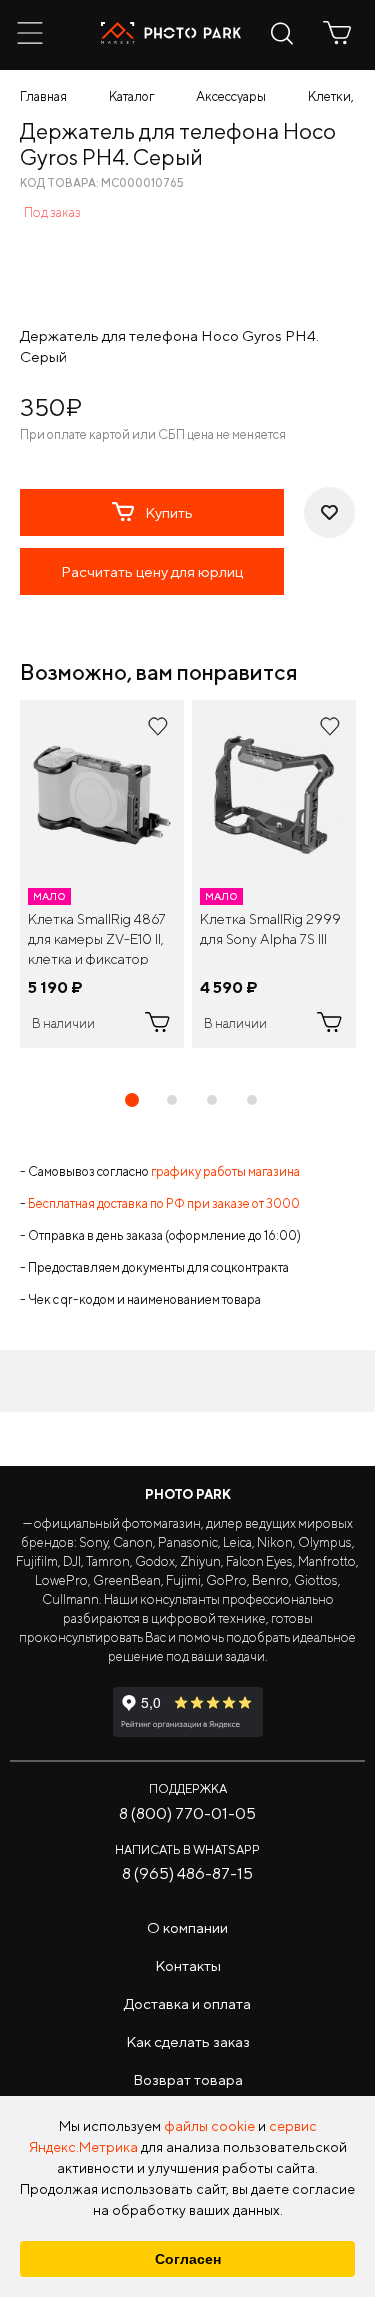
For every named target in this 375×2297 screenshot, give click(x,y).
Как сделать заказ (188, 2041)
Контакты (188, 1965)
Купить (169, 512)
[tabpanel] (102, 874)
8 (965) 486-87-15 (187, 1873)
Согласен (188, 2259)
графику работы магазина (225, 1171)
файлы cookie (209, 2126)
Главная (43, 96)
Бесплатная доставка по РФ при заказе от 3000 (164, 1203)
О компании (187, 1927)
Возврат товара (188, 2079)
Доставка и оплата (187, 2003)
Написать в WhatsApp (187, 1849)
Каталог (131, 96)
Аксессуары (231, 96)
